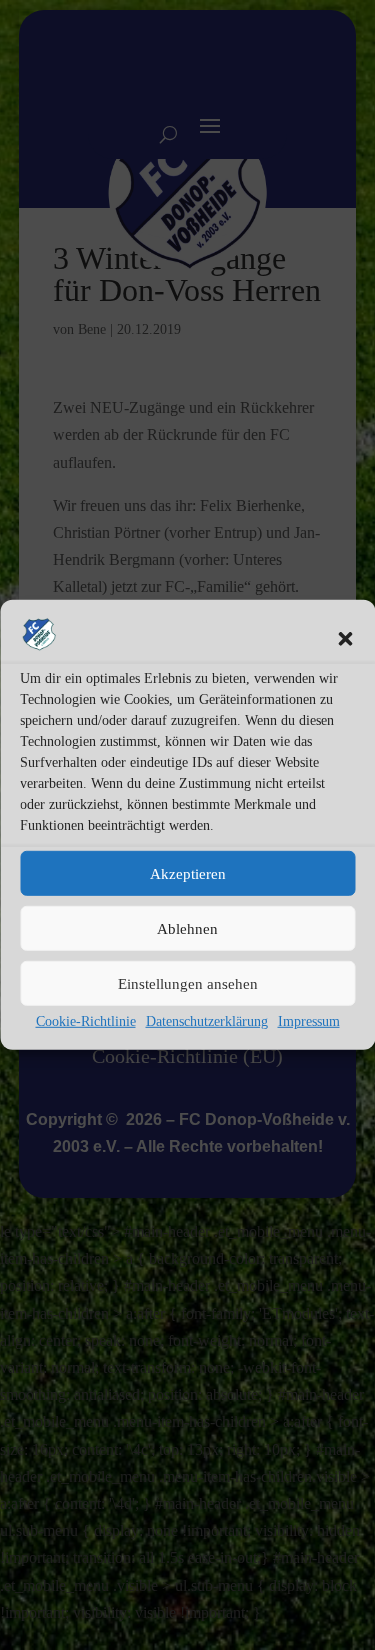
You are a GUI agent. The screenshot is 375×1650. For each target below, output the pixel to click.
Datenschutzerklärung (207, 1021)
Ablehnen (187, 928)
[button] (345, 639)
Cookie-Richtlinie (86, 1021)
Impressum (309, 1021)
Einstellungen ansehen (188, 983)
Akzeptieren (188, 873)
